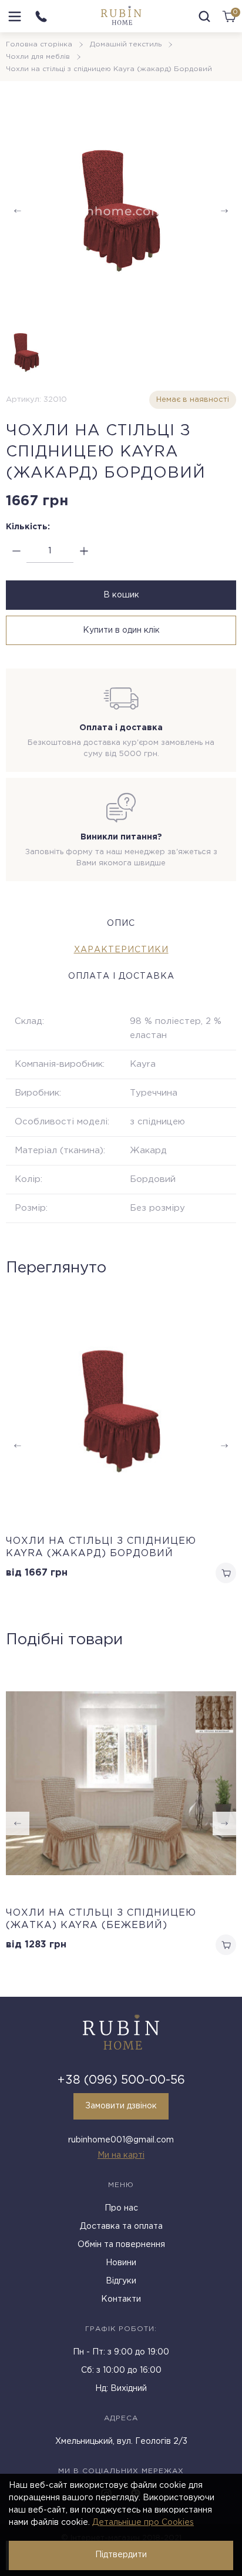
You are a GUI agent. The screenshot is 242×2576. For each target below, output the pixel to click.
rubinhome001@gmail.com (121, 2140)
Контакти (121, 2299)
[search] (204, 16)
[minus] (16, 551)
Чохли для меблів (38, 57)
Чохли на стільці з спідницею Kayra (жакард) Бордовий (101, 1547)
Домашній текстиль (126, 44)
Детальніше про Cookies (143, 2523)
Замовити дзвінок (121, 2106)
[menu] (15, 16)
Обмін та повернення (121, 2245)
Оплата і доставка (121, 976)
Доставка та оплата (121, 2226)
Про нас (121, 2208)
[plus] (84, 551)
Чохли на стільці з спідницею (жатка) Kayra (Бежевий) (101, 1919)
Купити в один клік (121, 630)
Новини (121, 2263)
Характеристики (121, 950)
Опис (121, 923)
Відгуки (121, 2281)
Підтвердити (121, 2555)
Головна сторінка (39, 44)
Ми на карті (121, 2155)
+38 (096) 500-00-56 (121, 2080)
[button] (224, 1823)
